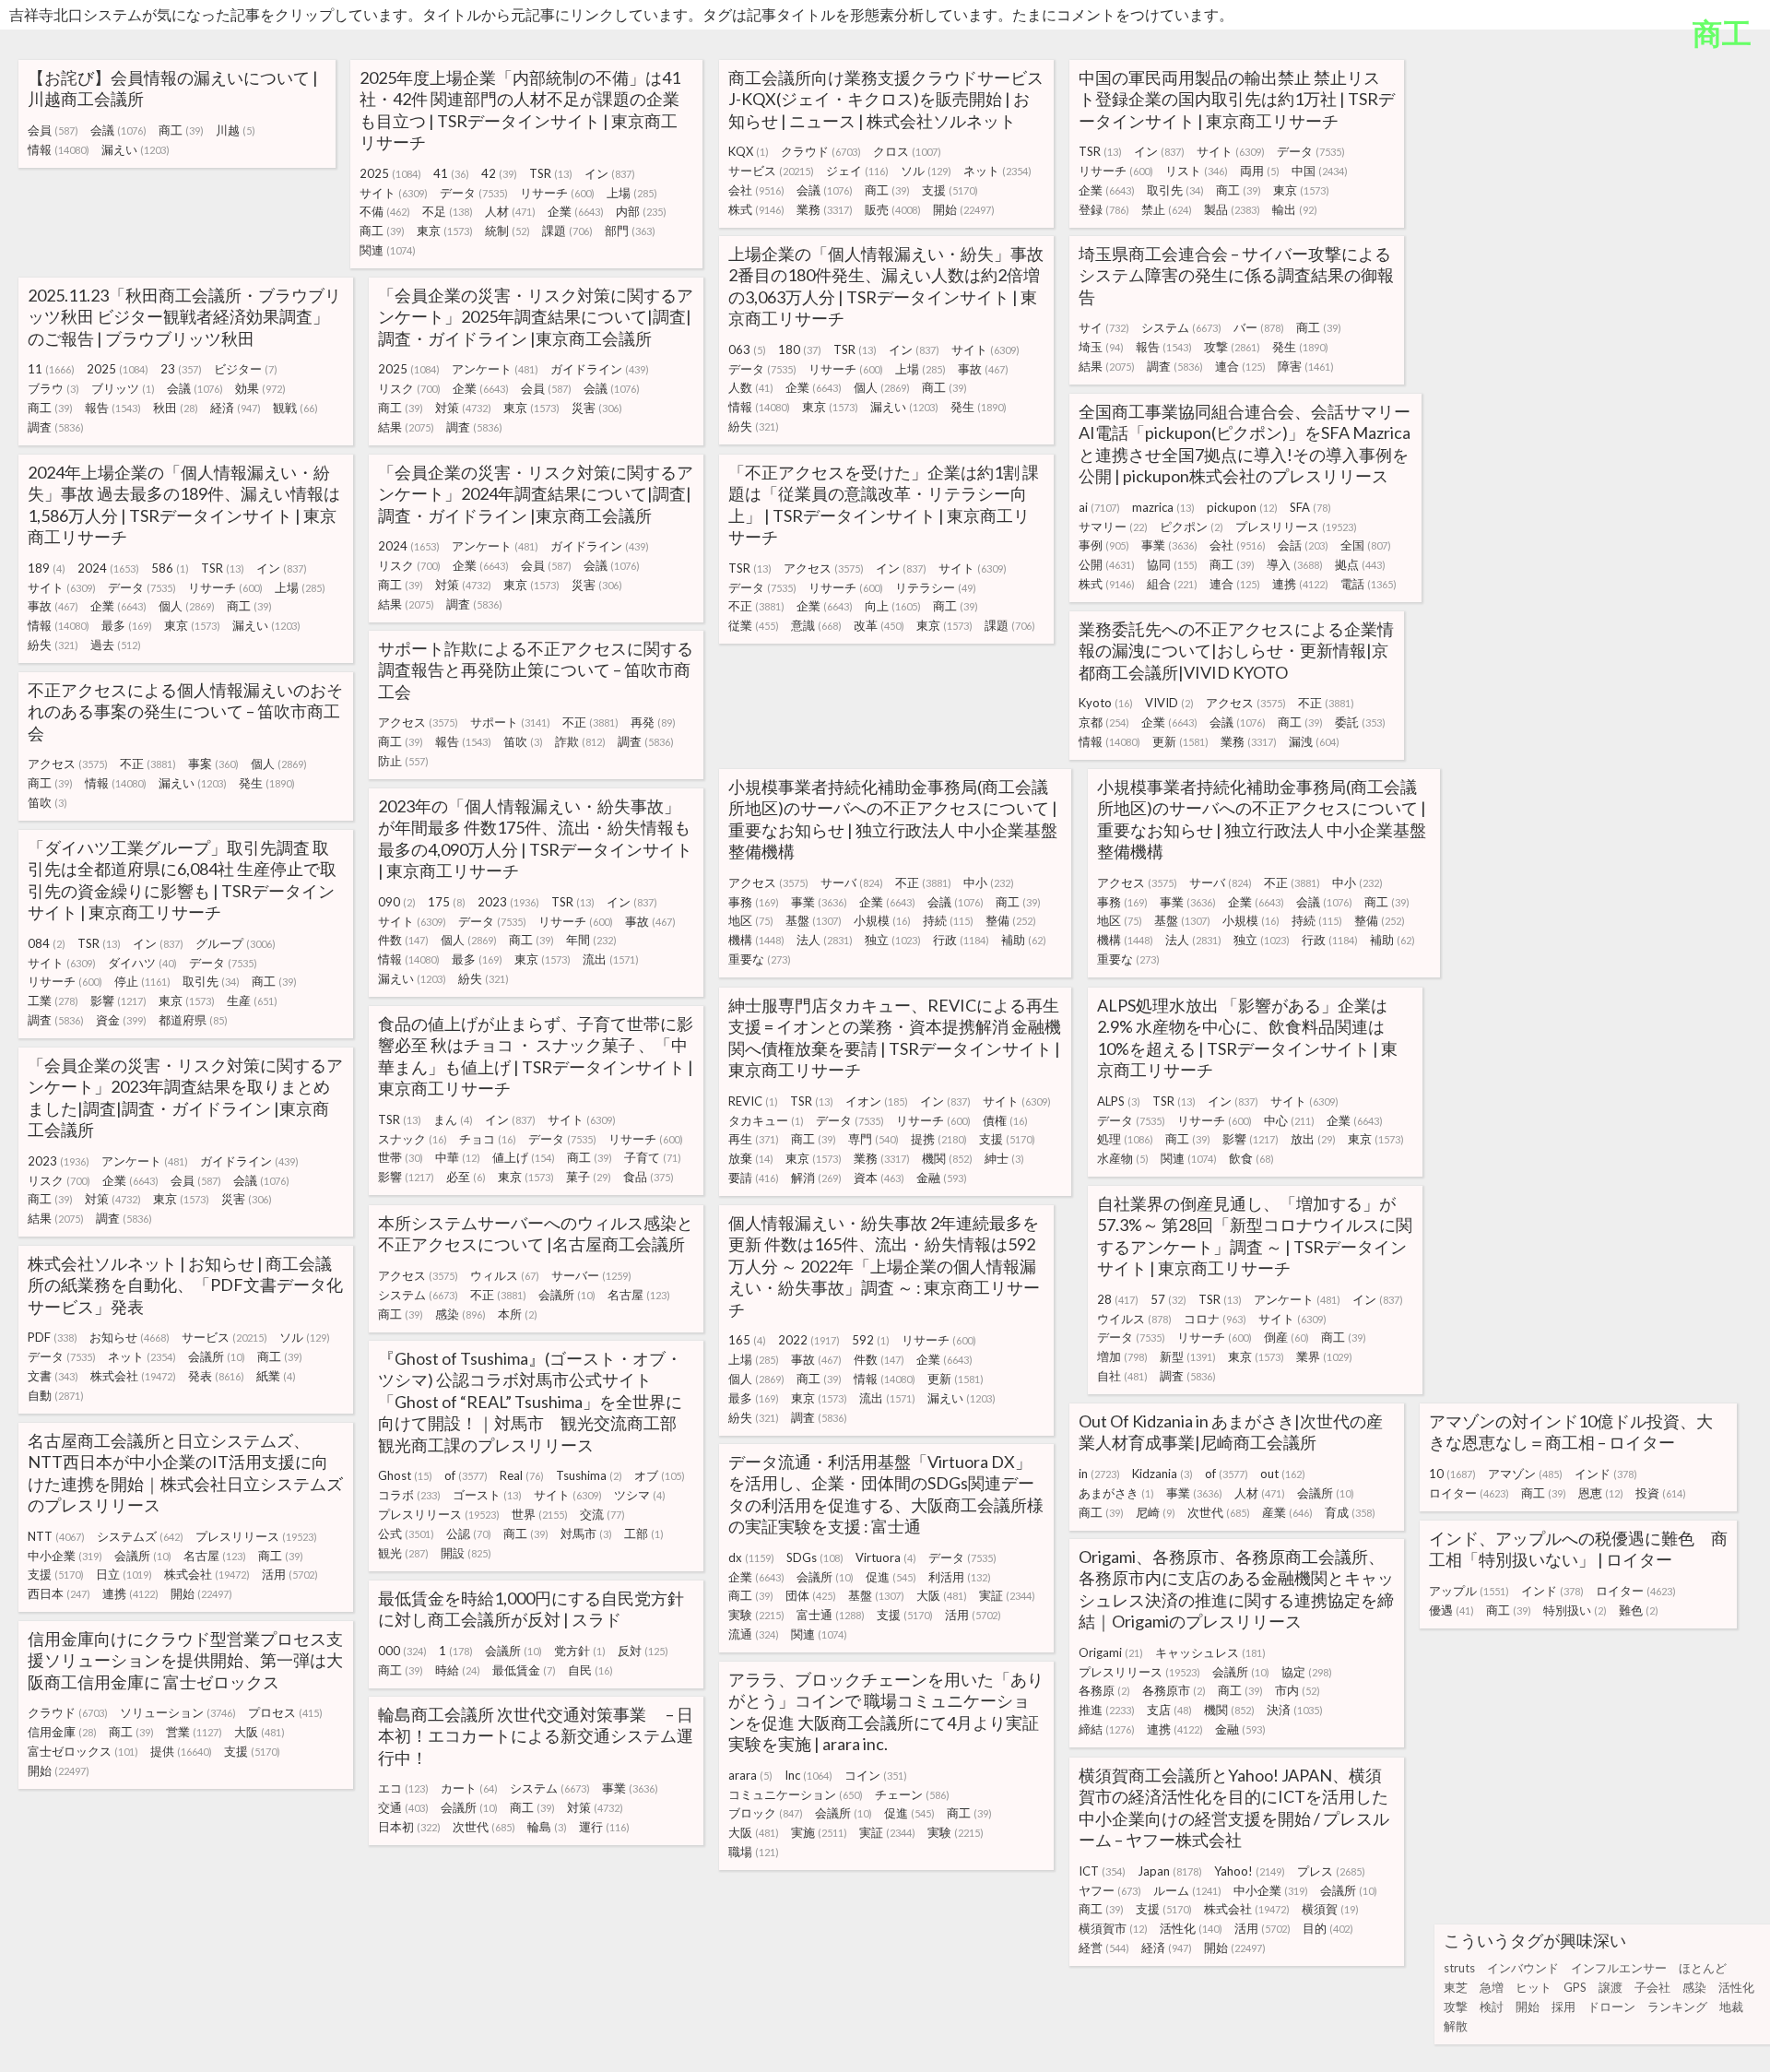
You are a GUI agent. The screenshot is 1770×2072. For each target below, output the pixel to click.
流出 (611, 959)
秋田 (176, 408)
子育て (653, 1157)
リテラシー (936, 587)
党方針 (580, 1651)
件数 (403, 940)
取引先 (1175, 190)
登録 (1104, 209)
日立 (124, 1574)
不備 (385, 211)
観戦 (295, 408)
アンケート (495, 369)
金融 (942, 1178)
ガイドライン (600, 369)
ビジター (246, 369)
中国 (1320, 171)
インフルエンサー (1619, 1968)
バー (1259, 327)
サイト (394, 193)
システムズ (140, 1536)
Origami (1111, 1652)
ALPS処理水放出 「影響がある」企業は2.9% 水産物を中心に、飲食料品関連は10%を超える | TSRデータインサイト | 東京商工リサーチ (1247, 1037)
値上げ (524, 1157)
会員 (53, 130)
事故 (983, 369)
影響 (118, 1000)
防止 (403, 761)
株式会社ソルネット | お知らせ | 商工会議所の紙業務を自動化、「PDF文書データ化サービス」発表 (185, 1285)
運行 (604, 1827)
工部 (644, 1533)
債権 (1005, 1120)
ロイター (1469, 1493)
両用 (1260, 171)
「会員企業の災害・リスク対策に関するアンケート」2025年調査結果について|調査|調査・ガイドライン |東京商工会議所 (536, 317)
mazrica (1163, 507)
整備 (1011, 920)
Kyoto (1106, 703)
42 (499, 173)
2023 (508, 902)
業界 (1324, 1356)
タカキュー (766, 1120)
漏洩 (1314, 741)
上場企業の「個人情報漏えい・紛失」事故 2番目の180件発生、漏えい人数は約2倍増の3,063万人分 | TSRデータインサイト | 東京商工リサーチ (886, 286)
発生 (979, 407)
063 (747, 349)
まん (453, 1119)
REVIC (753, 1101)
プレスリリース (1296, 527)
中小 (989, 882)
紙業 (276, 1376)
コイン (876, 1775)
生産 (252, 1000)
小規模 (882, 920)
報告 (1164, 347)
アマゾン (1525, 1474)
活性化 (1736, 1987)
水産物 (1123, 1158)
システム (1181, 327)
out (1283, 1474)
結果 (1107, 366)
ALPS (1119, 1101)
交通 (403, 1807)
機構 (756, 940)
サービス (771, 171)
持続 (948, 920)
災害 (597, 408)
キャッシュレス (1210, 1652)
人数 (751, 387)
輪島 (547, 1827)
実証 (1007, 1595)
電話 (1369, 584)
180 (800, 349)
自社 (1122, 1376)
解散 (1456, 2026)
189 (47, 568)
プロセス (285, 1712)
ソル (926, 171)
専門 (873, 1139)
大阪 (942, 1595)
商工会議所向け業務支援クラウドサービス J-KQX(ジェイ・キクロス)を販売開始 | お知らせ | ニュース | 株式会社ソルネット (886, 99)
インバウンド (1523, 1968)
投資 (1661, 1493)
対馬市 (586, 1533)
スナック (413, 1139)
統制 (507, 231)
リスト (1197, 171)
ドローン (1611, 2007)
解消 (816, 1178)
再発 (653, 722)
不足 (448, 211)
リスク (409, 388)
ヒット (1534, 1987)
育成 (1350, 1512)
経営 (1104, 1948)
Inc (808, 1775)
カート (469, 1788)
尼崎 (1156, 1512)
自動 (56, 1395)
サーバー (591, 1275)
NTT (56, 1536)
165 (747, 1340)
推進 (1107, 1710)
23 (181, 369)
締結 (1107, 1729)
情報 (59, 149)
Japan (1170, 1871)
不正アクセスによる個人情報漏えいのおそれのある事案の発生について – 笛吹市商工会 (185, 711)
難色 (1639, 1610)
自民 (590, 1670)
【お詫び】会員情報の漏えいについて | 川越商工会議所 (173, 88)
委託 (1360, 722)
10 (1452, 1474)
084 (47, 943)
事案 (213, 764)
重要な (760, 959)
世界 (540, 1514)
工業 (53, 1000)
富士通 (831, 1615)
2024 (108, 568)
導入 (1295, 564)
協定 (1307, 1672)
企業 (576, 211)
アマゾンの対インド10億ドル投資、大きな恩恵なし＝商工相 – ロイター (1571, 1432)
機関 (947, 1158)
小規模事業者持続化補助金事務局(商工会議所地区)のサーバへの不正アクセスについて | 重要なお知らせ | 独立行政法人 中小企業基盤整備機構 (893, 819)
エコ (403, 1788)
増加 (1122, 1356)
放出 (1313, 1139)
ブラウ (53, 388)
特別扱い (1575, 1610)
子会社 (1652, 1987)
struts (1459, 1968)
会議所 (567, 1295)
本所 (518, 1314)
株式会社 (133, 1376)
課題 (567, 231)
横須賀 (1330, 1909)
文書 (53, 1376)
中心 (1289, 1120)
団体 (811, 1595)
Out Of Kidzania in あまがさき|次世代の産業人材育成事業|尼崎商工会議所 (1231, 1432)
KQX (749, 151)
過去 (116, 645)
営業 (194, 1732)
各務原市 (1174, 1690)
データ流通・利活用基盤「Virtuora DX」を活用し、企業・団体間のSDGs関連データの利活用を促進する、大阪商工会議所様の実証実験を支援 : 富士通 (886, 1494)
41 (451, 173)
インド (1606, 1474)
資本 (879, 1178)
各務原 (1104, 1690)
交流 (602, 1514)
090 (397, 902)
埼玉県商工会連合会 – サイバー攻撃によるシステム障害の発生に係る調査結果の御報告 (1236, 275)
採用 (1563, 2007)
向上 (893, 606)
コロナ (1215, 1319)
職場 (754, 1852)
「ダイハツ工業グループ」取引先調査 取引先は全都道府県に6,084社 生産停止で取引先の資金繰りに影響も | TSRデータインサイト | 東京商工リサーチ (182, 880)
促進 (891, 1577)
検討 (1492, 2007)
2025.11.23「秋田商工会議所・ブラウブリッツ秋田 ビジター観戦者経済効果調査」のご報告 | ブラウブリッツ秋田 (184, 317)
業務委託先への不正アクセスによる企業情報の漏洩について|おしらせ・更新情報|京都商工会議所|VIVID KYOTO (1236, 651)
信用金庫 (62, 1732)
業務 (825, 209)
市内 (1298, 1690)
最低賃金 (524, 1670)
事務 (754, 902)
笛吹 (523, 741)
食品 (649, 1177)
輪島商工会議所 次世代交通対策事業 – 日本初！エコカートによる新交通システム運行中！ (536, 1736)
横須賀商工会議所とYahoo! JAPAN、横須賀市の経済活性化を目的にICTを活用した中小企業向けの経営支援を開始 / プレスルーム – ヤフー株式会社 (1234, 1807)
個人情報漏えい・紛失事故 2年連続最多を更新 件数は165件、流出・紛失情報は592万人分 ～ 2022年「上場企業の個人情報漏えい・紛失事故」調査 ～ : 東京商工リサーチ (884, 1266)
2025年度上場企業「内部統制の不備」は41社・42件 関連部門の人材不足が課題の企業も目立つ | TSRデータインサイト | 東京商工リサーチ (520, 110)
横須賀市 (1113, 1928)
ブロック (766, 1813)
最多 (127, 625)
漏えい (136, 149)
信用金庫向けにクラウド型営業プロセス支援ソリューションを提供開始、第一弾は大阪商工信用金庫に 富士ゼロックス (185, 1660)
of (466, 1475)
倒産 (1286, 1337)
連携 (1300, 584)
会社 (756, 190)
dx (751, 1557)
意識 (816, 625)
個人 (882, 387)
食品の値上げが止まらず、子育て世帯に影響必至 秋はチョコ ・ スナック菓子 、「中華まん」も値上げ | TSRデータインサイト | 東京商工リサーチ (536, 1056)
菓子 (589, 1177)
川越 (236, 130)
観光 (403, 1553)
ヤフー (1110, 1890)
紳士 (1004, 1158)
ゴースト (487, 1495)
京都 (1104, 722)
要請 (754, 1178)
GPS (1575, 1987)
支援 (950, 190)
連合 (1240, 366)
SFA (1310, 507)
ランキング (1677, 2007)
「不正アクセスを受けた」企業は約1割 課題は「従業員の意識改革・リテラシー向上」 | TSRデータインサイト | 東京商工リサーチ (884, 504)
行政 (961, 940)
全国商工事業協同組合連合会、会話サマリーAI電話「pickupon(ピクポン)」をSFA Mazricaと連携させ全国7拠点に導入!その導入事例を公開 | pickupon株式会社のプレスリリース (1245, 444)
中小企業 (65, 1556)
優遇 (1451, 1610)
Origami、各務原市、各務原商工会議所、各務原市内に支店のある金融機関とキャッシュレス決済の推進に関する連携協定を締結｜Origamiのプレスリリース (1236, 1589)
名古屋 (639, 1295)
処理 (1125, 1139)
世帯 (401, 1157)
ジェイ (857, 171)
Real (522, 1475)
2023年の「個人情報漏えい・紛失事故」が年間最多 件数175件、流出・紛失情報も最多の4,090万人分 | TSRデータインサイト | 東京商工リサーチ (535, 838)
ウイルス (1134, 1319)
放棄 (751, 1158)
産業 (1287, 1512)
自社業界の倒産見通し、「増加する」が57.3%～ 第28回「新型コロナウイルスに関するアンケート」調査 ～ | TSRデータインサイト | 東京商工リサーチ (1255, 1236)
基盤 (814, 920)
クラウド (821, 151)
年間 (591, 940)
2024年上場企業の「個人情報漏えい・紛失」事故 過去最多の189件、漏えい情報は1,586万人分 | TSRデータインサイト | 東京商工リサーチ (184, 504)
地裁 (1731, 2007)
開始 (1528, 2007)
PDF (53, 1337)
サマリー (1113, 527)
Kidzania (1162, 1474)
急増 (1492, 1987)
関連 (388, 250)
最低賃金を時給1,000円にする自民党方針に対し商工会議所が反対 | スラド (531, 1609)
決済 (1295, 1710)
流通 (754, 1634)
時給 (458, 1670)
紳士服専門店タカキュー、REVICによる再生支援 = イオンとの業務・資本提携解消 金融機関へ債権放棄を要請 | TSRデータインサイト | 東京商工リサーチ (895, 1037)
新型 (1188, 1356)
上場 (632, 193)
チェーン (912, 1794)
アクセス (824, 568)
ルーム (1187, 1890)
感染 (1694, 1987)
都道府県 (193, 1020)
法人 (825, 940)
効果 (260, 388)
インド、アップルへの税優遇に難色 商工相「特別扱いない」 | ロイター (1578, 1549)
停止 (142, 981)
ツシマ (640, 1495)
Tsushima (589, 1475)
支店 (1169, 1710)
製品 (1232, 209)
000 (402, 1651)
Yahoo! (1250, 1871)
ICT (1102, 1871)
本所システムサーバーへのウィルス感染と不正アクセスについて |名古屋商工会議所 (536, 1233)
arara (750, 1775)
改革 (879, 625)
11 (51, 369)
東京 (445, 231)
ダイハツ (142, 963)
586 (170, 568)
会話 (1303, 545)
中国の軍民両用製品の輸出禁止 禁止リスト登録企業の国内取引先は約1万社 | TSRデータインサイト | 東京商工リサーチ (1237, 99)
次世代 (1219, 1512)
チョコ (488, 1139)
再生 (754, 1139)
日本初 (409, 1827)
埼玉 (1101, 347)
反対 (643, 1651)
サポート (510, 722)
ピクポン (1192, 527)
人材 (510, 211)
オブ (660, 1475)
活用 (290, 1574)
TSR (551, 173)
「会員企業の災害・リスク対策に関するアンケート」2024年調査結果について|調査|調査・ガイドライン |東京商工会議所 (536, 494)
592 (871, 1340)
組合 (1172, 584)
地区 (751, 920)
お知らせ (130, 1337)
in (1099, 1474)
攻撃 (1456, 2007)
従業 (754, 625)
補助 (1024, 940)
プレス (1331, 1871)
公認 (469, 1533)
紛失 (754, 426)
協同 (1172, 564)
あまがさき (1116, 1493)
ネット (997, 171)
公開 (1107, 564)
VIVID (1169, 703)
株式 (756, 209)
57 (1168, 1299)
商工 (181, 130)
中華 (458, 1157)
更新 (1180, 741)
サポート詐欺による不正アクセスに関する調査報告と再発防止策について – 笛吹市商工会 (536, 670)
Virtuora (886, 1557)
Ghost (405, 1475)
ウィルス (505, 1275)
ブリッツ (123, 388)
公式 (406, 1533)
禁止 (1167, 209)
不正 (756, 606)
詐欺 (580, 741)
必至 (466, 1177)
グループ (236, 943)
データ (474, 193)
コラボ (409, 1495)
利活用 (960, 1577)
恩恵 (1601, 1493)
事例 (1104, 545)
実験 (756, 1615)
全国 (1366, 545)
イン (610, 173)
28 (1118, 1299)
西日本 (59, 1593)
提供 (181, 1751)
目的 (1328, 1928)
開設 (466, 1553)
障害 (1306, 366)
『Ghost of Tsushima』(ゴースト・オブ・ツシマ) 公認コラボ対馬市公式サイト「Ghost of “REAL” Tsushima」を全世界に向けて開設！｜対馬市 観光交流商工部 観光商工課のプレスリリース (536, 1402)
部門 (630, 231)
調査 (1175, 366)
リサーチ (557, 193)
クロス (907, 151)
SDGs (815, 1557)
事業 (1169, 545)
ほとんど (1703, 1968)
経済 (236, 408)
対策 (463, 408)
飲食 (1251, 1158)
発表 (216, 1376)
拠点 (1360, 564)
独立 (893, 940)
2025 (390, 173)
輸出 (1295, 209)
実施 (819, 1832)
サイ (1104, 327)
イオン (877, 1101)
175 (447, 902)
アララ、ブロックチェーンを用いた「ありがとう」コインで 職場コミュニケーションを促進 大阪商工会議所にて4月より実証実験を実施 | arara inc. (886, 1711)
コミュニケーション (796, 1794)
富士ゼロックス (83, 1751)
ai (1099, 507)
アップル (1469, 1591)
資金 (121, 1020)
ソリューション (178, 1712)
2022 (809, 1340)
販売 (893, 209)
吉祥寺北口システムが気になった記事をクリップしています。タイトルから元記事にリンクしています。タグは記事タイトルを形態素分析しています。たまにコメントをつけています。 (621, 14)
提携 (939, 1139)
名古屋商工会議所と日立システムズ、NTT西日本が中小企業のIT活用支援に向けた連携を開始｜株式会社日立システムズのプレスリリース (185, 1473)
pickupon (1242, 507)
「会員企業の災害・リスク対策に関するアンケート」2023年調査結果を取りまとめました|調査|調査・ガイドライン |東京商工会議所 (185, 1097)
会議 (118, 130)
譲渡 (1611, 1987)
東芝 (1456, 1987)
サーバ (852, 882)
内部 (641, 211)
